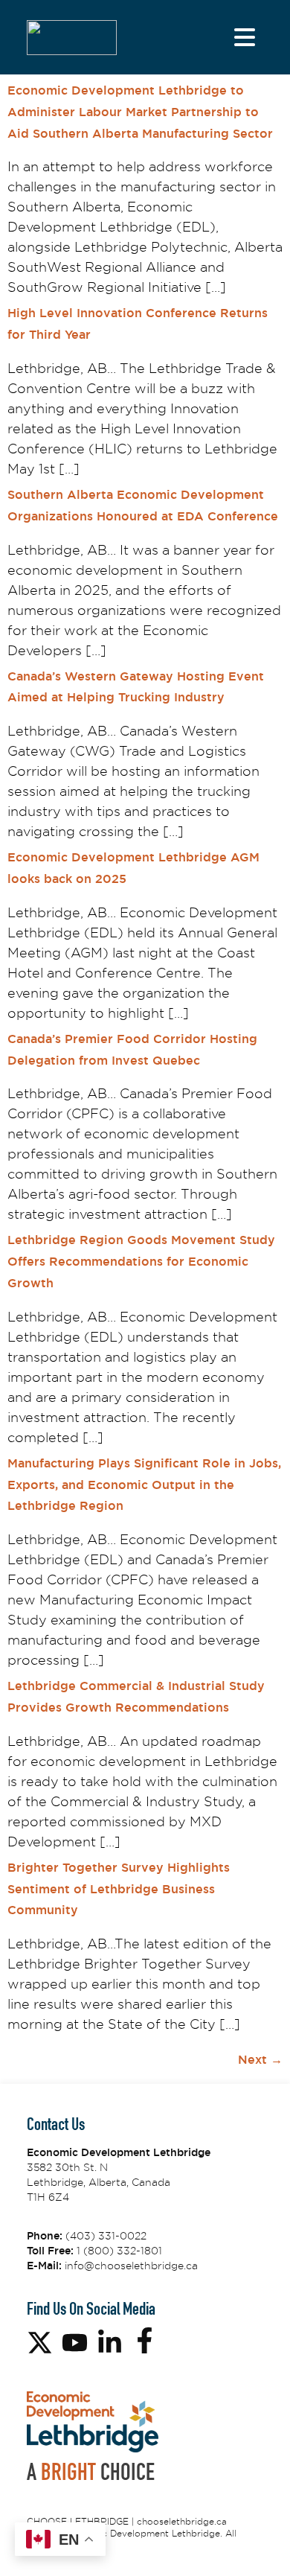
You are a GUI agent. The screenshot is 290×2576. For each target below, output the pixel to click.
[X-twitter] (40, 2343)
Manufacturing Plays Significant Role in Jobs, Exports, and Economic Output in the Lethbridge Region (144, 1485)
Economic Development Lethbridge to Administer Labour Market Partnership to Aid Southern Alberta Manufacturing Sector (140, 112)
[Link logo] (72, 38)
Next (260, 2060)
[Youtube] (75, 2343)
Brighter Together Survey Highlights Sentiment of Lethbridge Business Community (119, 1889)
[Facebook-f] (145, 2340)
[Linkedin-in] (110, 2343)
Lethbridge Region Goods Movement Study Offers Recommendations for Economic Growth (141, 1262)
